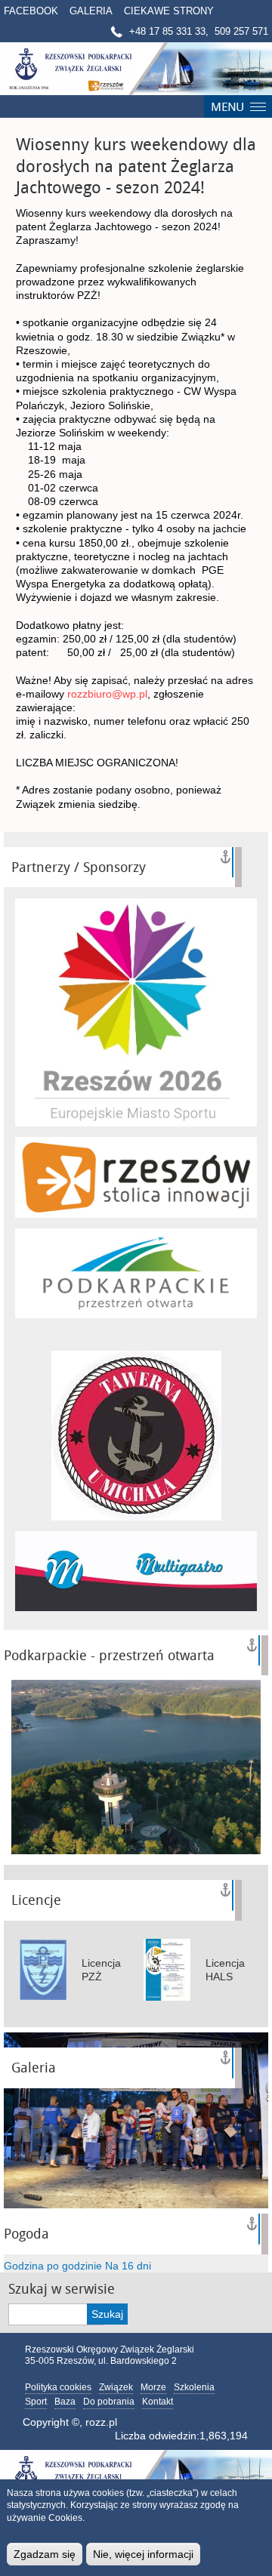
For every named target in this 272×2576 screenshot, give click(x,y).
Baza (65, 2402)
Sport (36, 2402)
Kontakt (158, 2402)
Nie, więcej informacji (143, 2554)
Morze (153, 2387)
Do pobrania (109, 2402)
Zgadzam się (45, 2554)
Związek (116, 2387)
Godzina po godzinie (53, 2266)
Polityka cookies (58, 2387)
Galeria (91, 11)
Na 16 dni (128, 2266)
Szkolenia (194, 2387)
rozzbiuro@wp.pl (107, 694)
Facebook (31, 11)
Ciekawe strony (169, 11)
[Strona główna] (136, 69)
